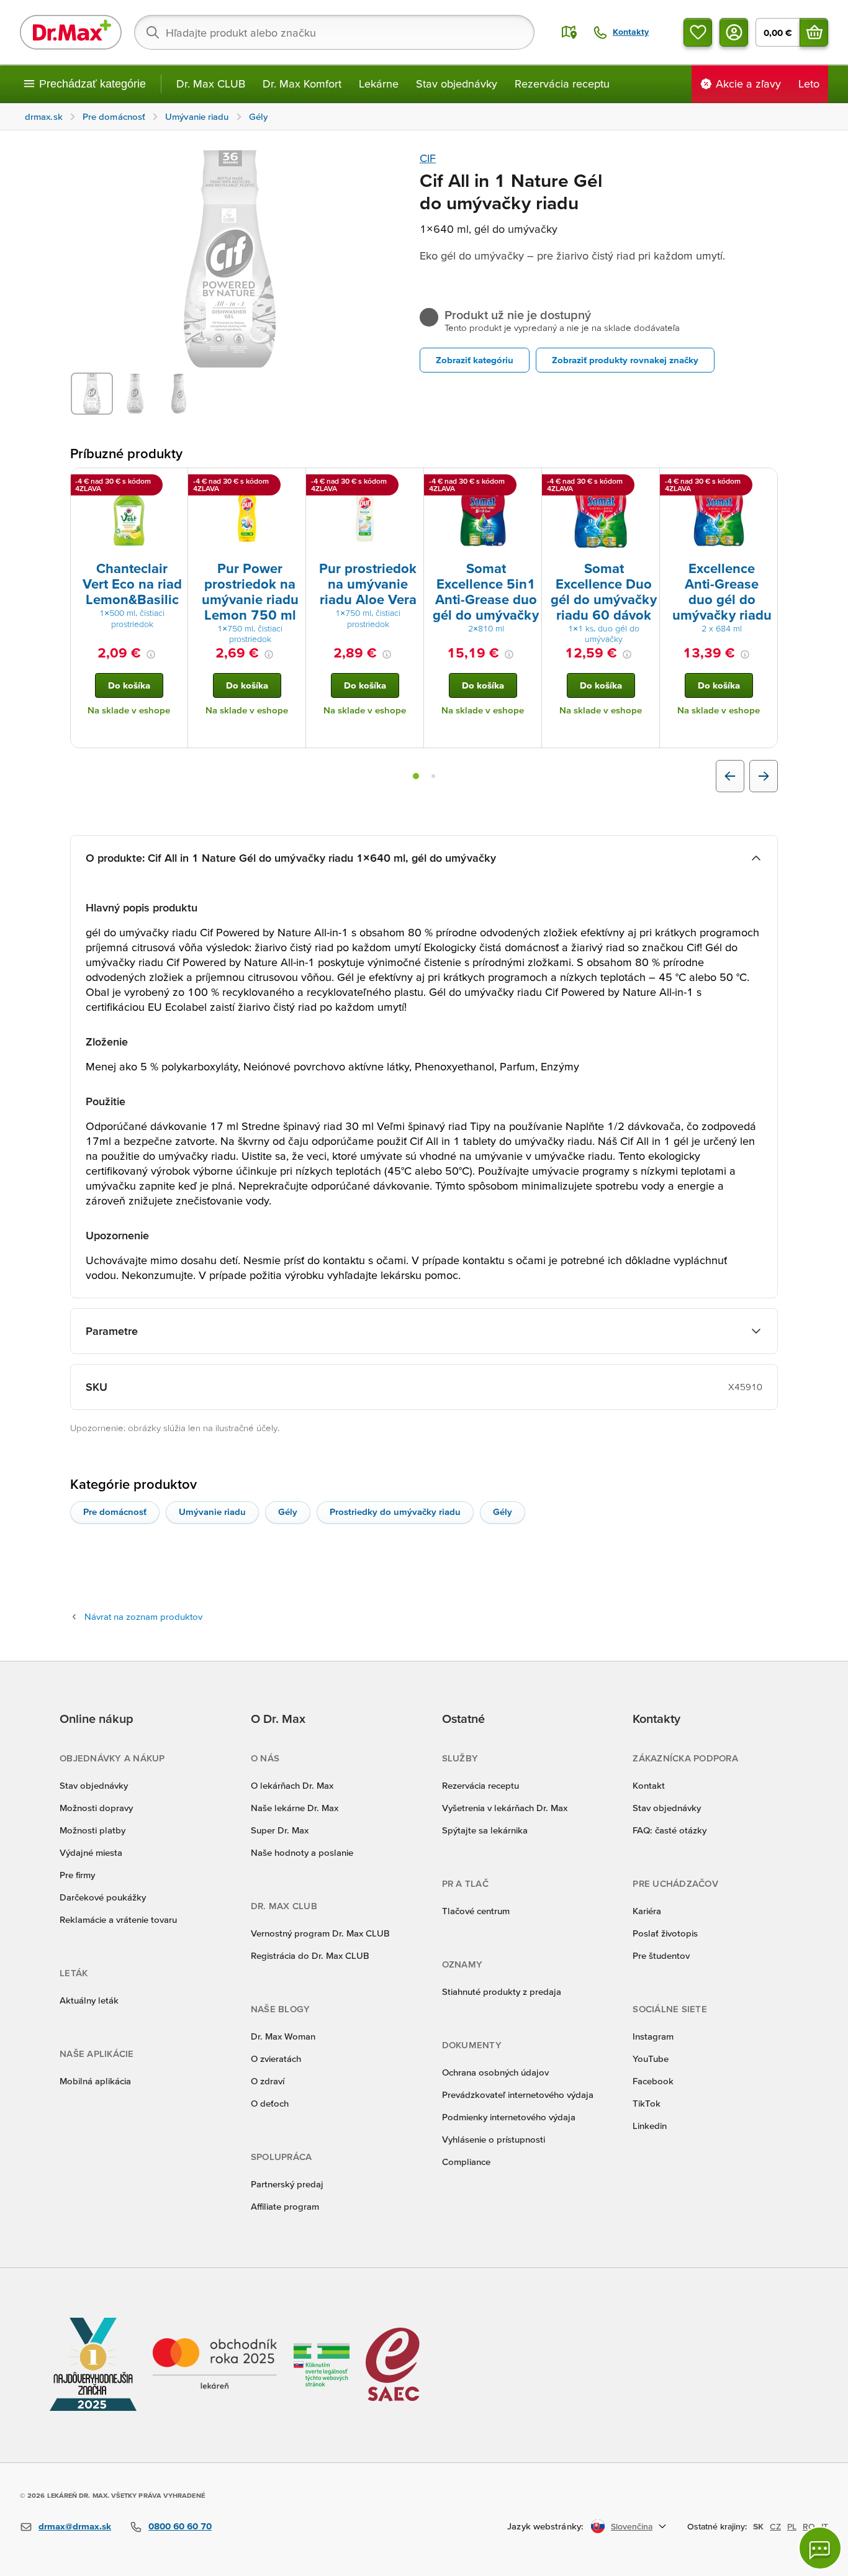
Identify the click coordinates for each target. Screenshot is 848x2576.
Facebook (653, 2081)
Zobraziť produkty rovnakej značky (625, 360)
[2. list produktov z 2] (433, 776)
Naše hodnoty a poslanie (302, 1852)
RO (809, 2526)
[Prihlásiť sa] (734, 32)
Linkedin (650, 2126)
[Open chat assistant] (820, 2548)
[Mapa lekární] (569, 32)
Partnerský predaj (287, 2184)
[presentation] (129, 513)
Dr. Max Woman (283, 2036)
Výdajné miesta (91, 1852)
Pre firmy (77, 1875)
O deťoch (270, 2103)
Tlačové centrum (476, 1911)
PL (792, 2526)
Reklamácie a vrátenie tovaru (118, 1919)
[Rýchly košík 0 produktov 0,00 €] (814, 32)
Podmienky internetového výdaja (509, 2117)
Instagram (653, 2036)
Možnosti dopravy (96, 1808)
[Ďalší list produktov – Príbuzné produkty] (764, 776)
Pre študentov (661, 1955)
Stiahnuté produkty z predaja (502, 1991)
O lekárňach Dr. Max (292, 1785)
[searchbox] (334, 32)
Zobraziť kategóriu (475, 360)
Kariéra (647, 1911)
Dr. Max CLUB (211, 84)
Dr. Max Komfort (302, 84)
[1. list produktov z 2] (416, 776)
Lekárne (379, 84)
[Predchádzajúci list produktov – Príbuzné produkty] (730, 776)
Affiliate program (285, 2206)
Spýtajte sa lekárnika (485, 1830)
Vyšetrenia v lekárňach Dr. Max (505, 1808)
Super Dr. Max (280, 1830)
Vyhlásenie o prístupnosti (494, 2139)
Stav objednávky (457, 84)
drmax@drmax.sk (75, 2526)
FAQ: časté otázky (670, 1830)
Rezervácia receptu (562, 84)
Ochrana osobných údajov (495, 2072)
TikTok (647, 2103)
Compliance (466, 2162)
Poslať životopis (665, 1933)
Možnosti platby (92, 1830)
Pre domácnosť (115, 1512)
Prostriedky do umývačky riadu (395, 1512)
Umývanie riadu (212, 1512)
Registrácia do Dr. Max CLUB (310, 1955)
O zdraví (268, 2081)
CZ (775, 2526)
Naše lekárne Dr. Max (295, 1808)
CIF (428, 158)
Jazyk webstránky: (545, 2526)
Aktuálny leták (89, 2000)
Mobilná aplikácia (95, 2081)
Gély (288, 1512)
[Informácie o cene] (151, 654)
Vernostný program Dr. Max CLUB (320, 1933)
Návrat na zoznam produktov (143, 1616)
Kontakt (649, 1785)
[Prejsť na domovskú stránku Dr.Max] (71, 32)
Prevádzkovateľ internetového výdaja (518, 2095)
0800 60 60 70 (180, 2526)
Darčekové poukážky (103, 1897)
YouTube (651, 2059)
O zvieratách (276, 2059)
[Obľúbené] (698, 32)
